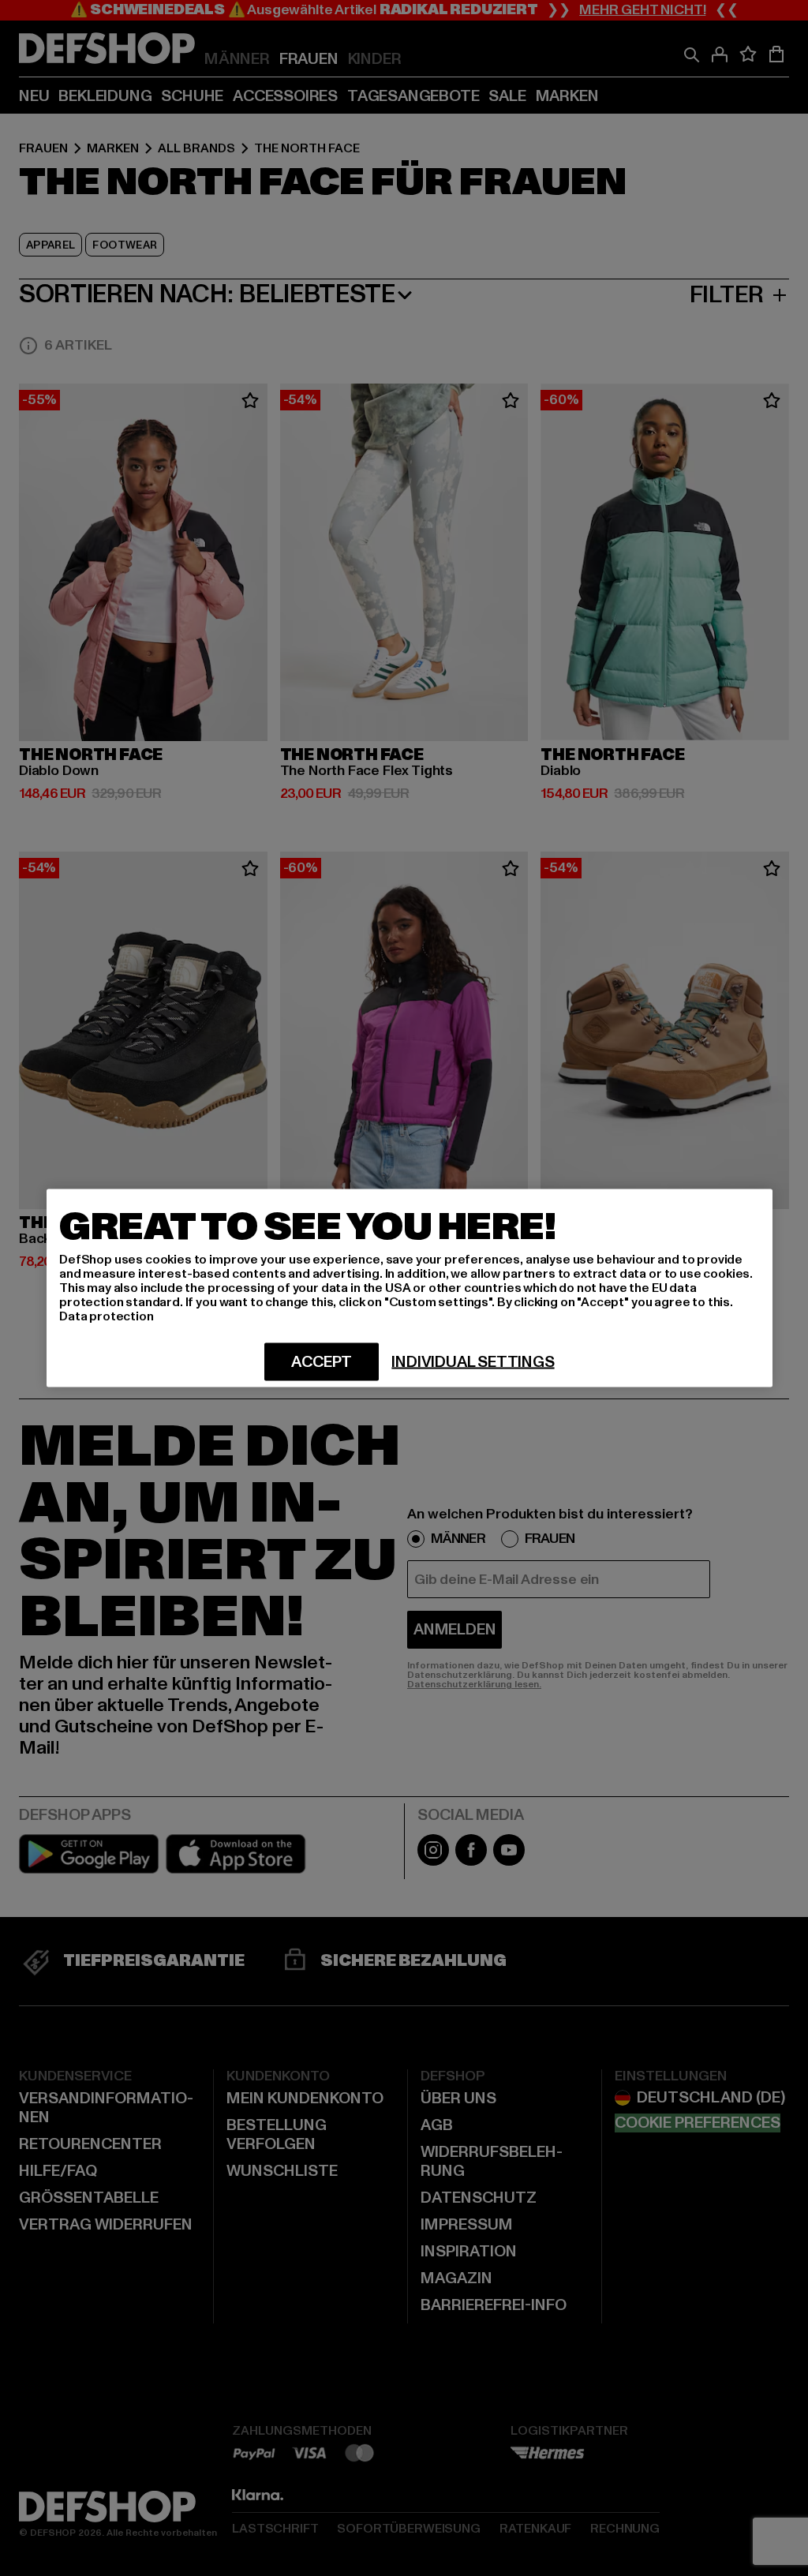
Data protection (107, 1316)
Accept (322, 1362)
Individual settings (473, 1362)
